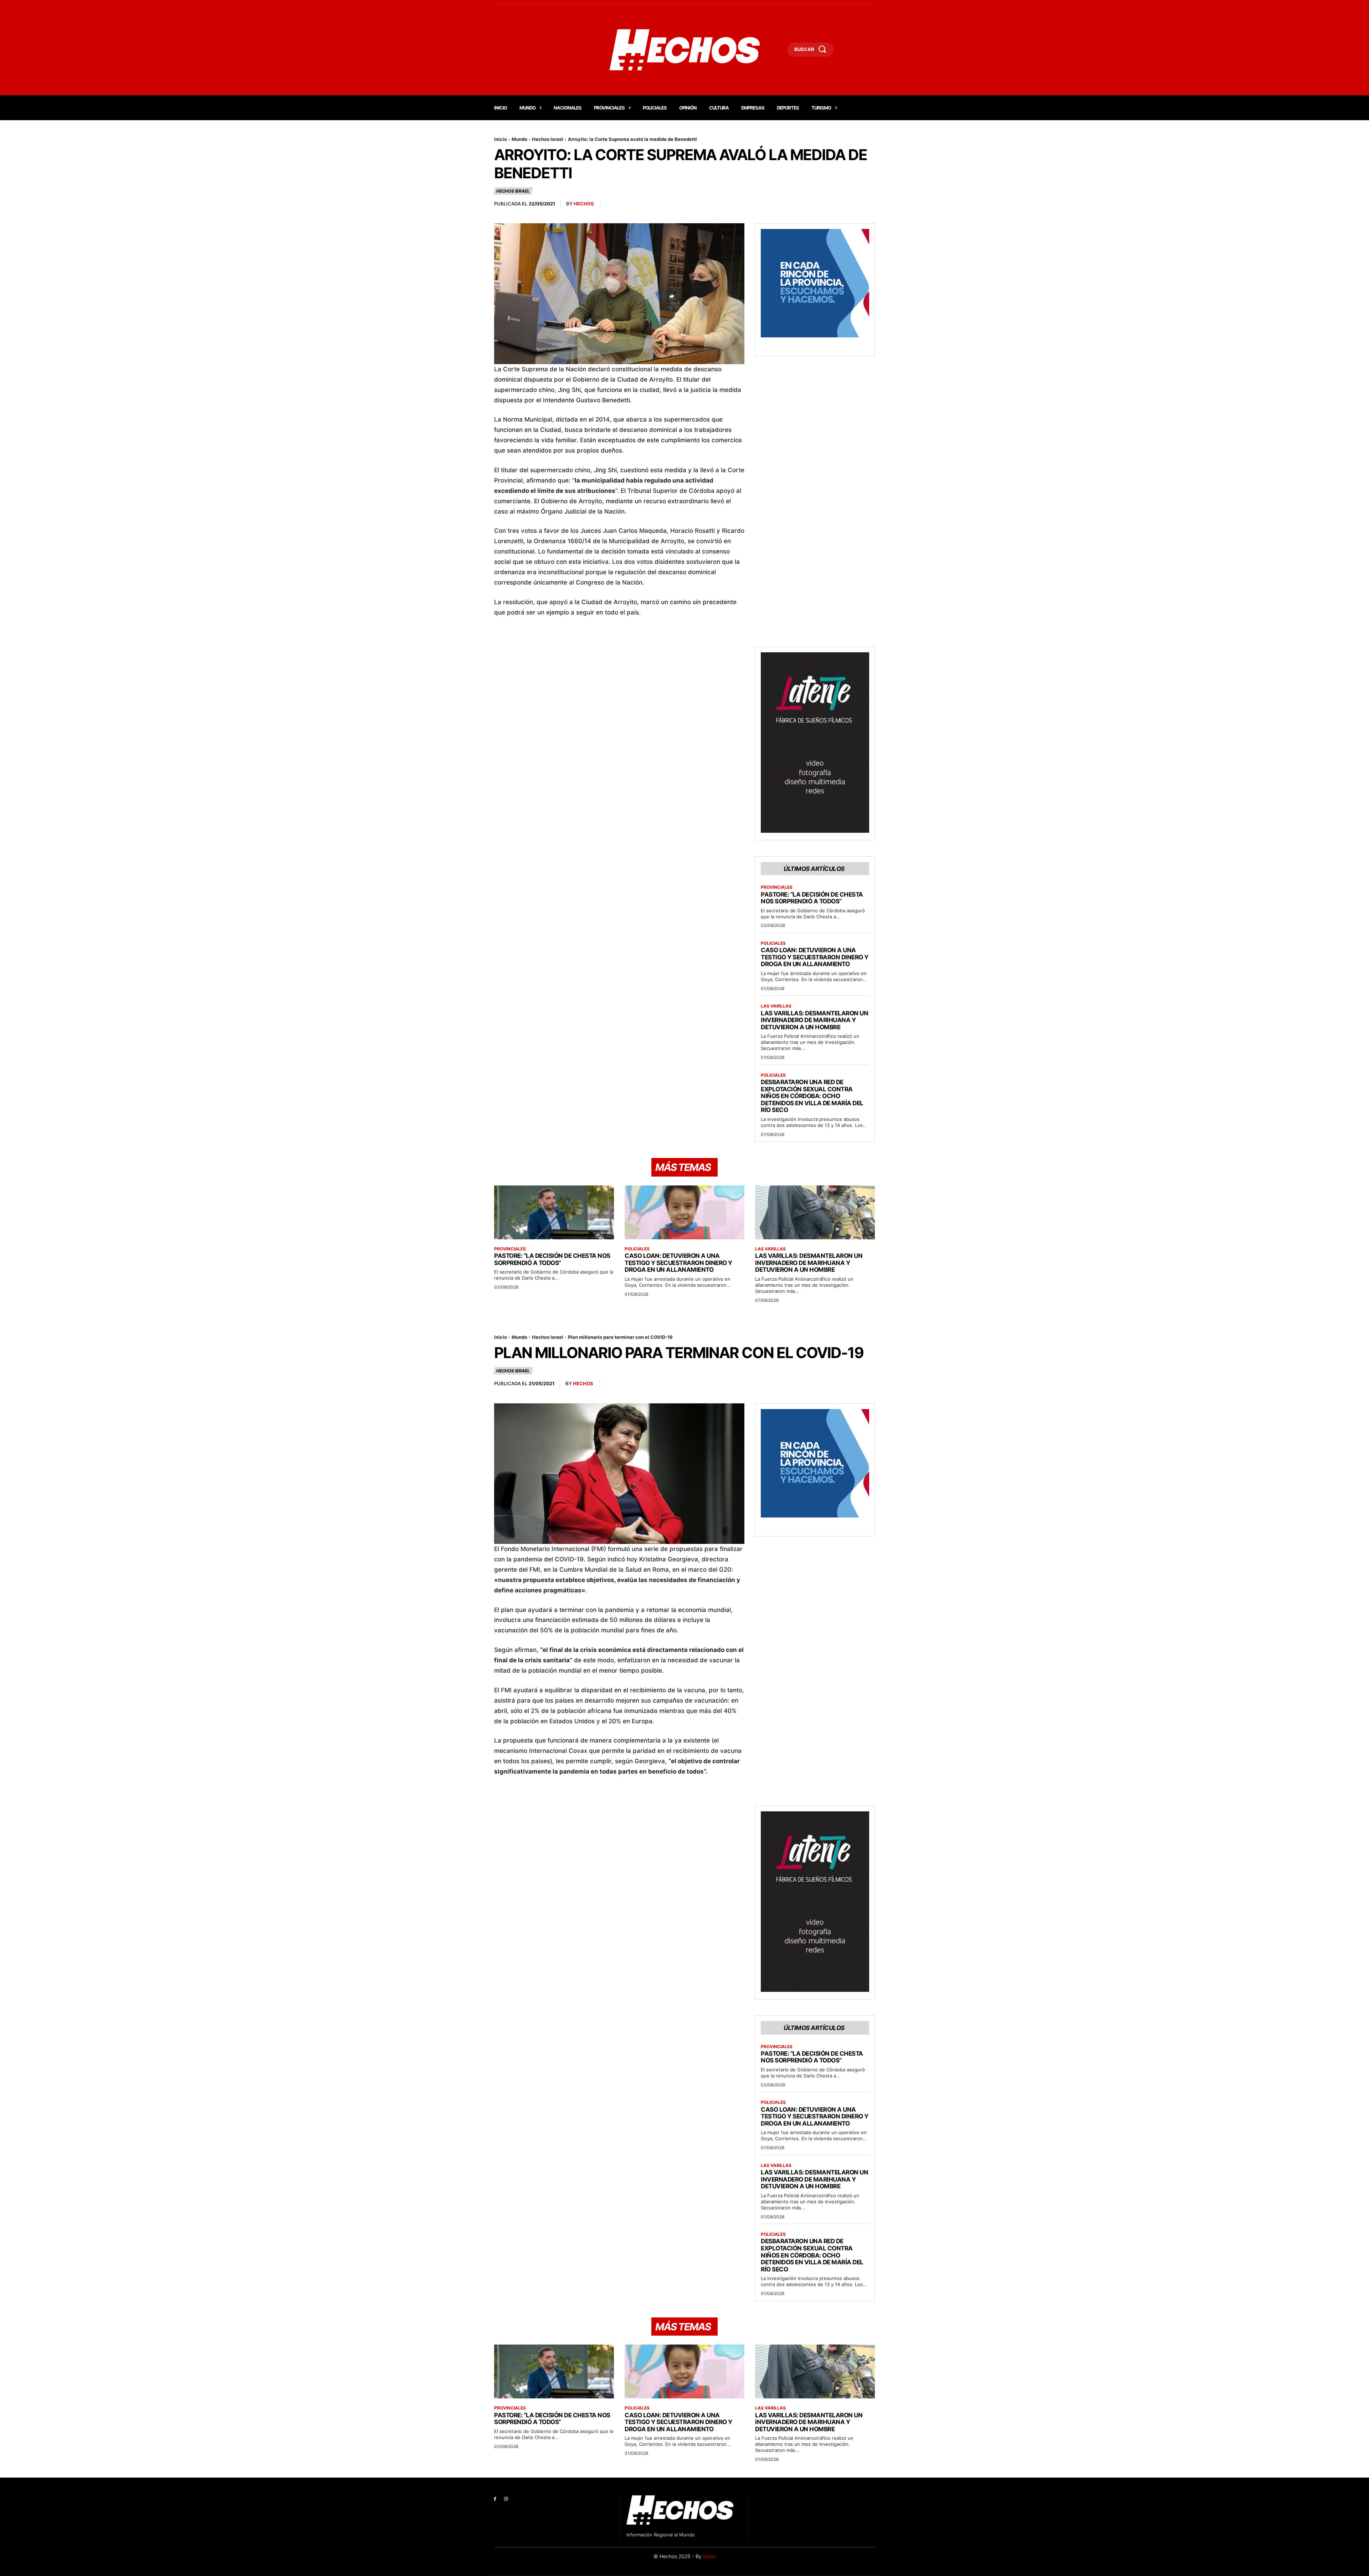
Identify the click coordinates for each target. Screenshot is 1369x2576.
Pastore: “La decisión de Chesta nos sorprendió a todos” (812, 898)
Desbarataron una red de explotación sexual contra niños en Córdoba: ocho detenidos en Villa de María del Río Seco (812, 1096)
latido (709, 2556)
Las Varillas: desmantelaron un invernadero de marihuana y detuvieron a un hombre (814, 1020)
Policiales (773, 943)
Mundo (519, 139)
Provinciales (777, 887)
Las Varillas (776, 1006)
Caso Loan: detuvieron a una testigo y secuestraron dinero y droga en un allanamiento (815, 957)
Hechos (584, 204)
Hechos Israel (548, 139)
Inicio (501, 139)
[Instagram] (506, 2499)
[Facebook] (495, 2499)
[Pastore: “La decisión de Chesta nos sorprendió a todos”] (554, 1212)
